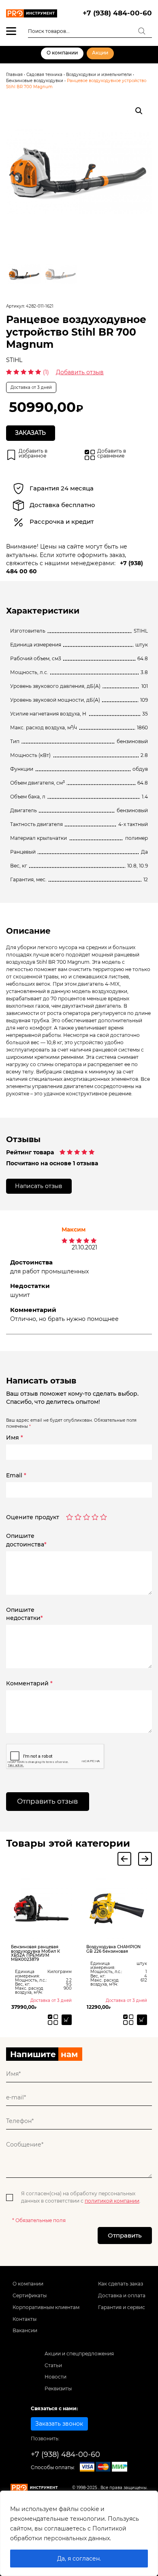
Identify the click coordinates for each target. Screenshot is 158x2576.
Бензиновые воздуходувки (35, 81)
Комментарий (29, 1683)
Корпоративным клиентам (46, 2307)
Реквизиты (58, 2389)
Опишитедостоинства (26, 1540)
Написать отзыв (39, 1186)
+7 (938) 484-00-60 (117, 13)
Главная (14, 75)
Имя (15, 1438)
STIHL (14, 360)
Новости (56, 2377)
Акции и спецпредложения (79, 2354)
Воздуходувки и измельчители (99, 75)
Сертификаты (30, 2296)
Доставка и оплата (122, 2296)
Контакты (25, 2319)
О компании (62, 53)
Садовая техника (44, 75)
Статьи (53, 2366)
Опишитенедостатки (25, 1614)
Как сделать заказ (121, 2284)
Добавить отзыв (80, 372)
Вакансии (25, 2331)
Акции (100, 53)
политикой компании (112, 2201)
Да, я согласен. (79, 2559)
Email (16, 1475)
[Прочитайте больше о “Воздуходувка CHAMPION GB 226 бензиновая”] (142, 2020)
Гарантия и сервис (122, 2307)
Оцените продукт (33, 1518)
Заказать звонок (59, 2424)
